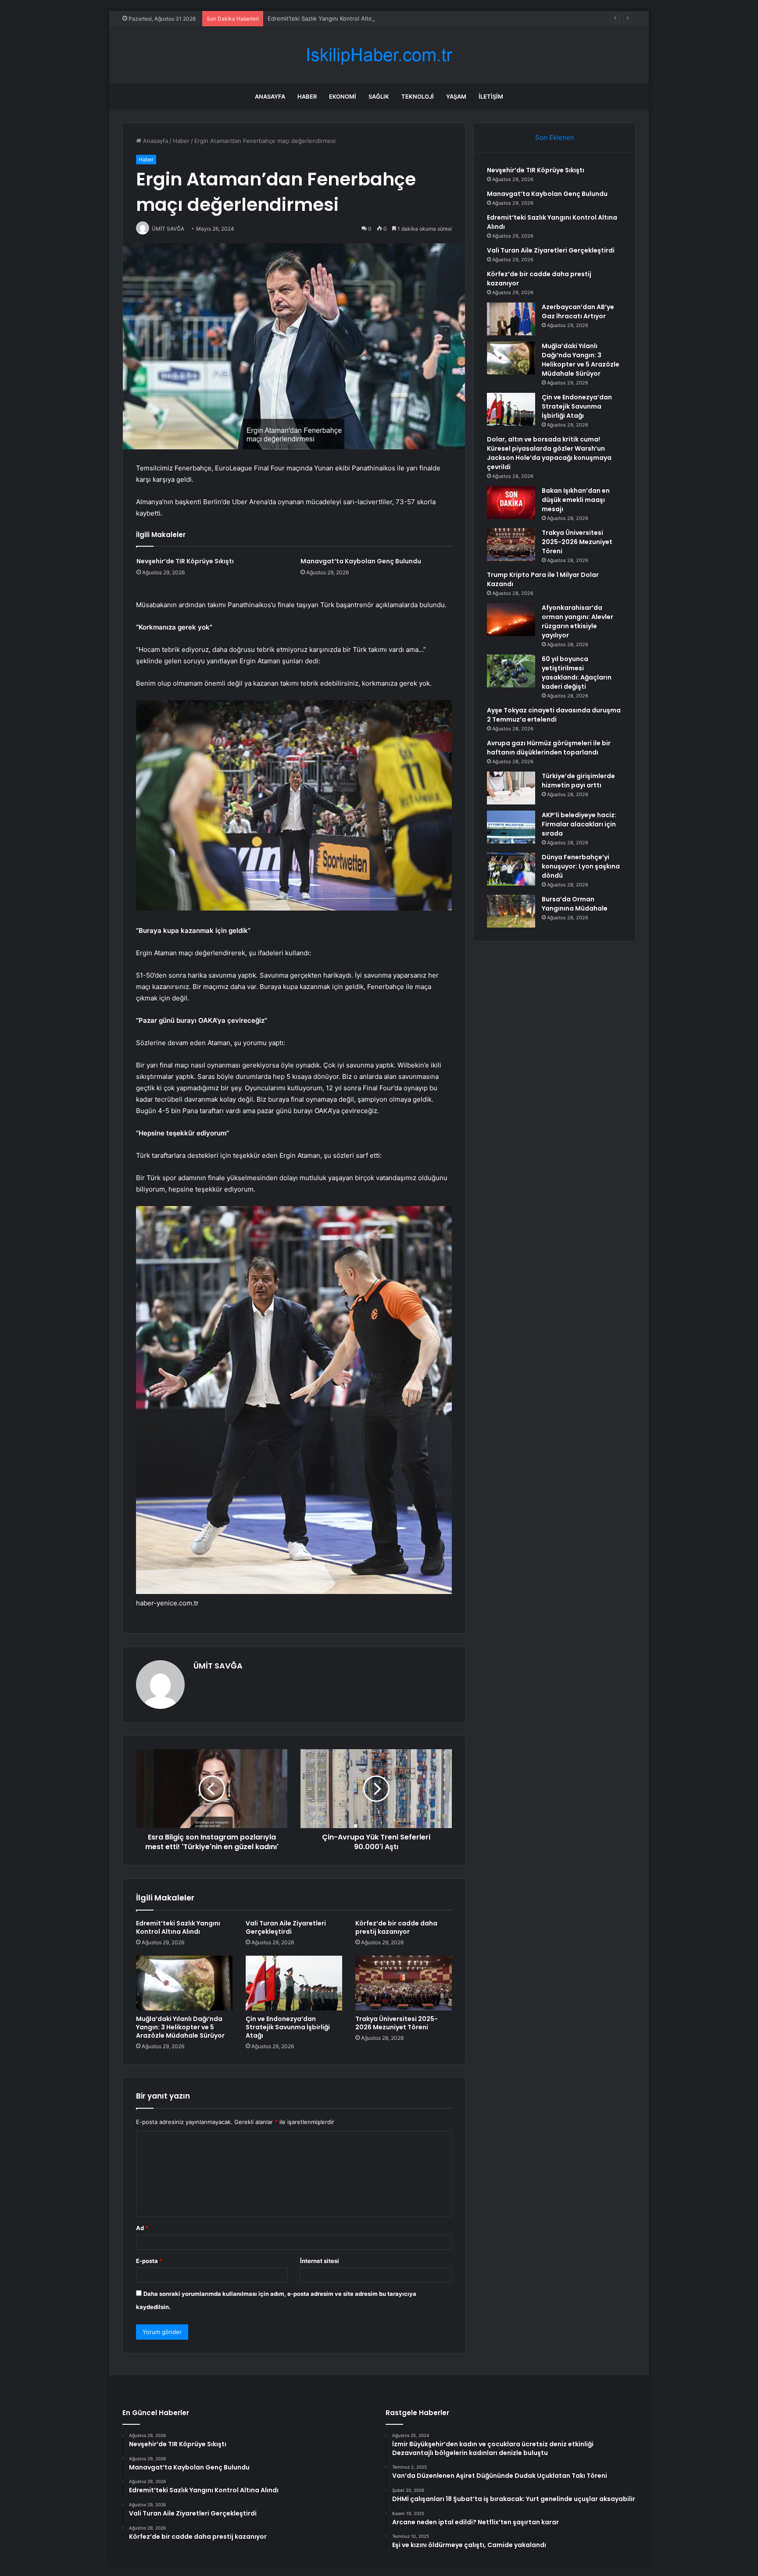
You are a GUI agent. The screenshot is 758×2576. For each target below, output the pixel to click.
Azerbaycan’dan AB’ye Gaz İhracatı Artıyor (578, 311)
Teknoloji (418, 96)
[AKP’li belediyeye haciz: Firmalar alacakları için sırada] (511, 827)
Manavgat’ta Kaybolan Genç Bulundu (361, 561)
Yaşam (456, 96)
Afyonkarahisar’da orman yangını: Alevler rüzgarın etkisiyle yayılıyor (577, 621)
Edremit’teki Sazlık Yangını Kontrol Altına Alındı (330, 18)
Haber (307, 96)
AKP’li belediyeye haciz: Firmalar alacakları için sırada (579, 824)
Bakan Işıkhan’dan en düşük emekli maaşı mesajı (576, 500)
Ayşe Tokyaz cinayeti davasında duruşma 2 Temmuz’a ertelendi (554, 715)
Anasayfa (270, 96)
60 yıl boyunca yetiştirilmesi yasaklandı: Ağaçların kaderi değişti (577, 673)
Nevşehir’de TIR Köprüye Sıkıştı (185, 561)
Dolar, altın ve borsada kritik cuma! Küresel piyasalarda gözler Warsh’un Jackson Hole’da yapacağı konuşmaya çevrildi (549, 453)
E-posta (149, 2261)
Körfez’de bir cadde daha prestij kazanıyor (396, 1927)
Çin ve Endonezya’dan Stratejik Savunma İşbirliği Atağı (288, 2027)
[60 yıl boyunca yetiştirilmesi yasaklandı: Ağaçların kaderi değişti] (511, 671)
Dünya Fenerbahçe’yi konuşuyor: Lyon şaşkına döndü (581, 866)
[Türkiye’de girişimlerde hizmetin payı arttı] (511, 788)
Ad (142, 2228)
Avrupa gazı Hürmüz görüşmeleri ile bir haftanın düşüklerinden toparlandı (549, 748)
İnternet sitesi (320, 2261)
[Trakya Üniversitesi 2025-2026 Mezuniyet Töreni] (404, 1983)
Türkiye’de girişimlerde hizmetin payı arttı (578, 781)
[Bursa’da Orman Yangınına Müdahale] (511, 911)
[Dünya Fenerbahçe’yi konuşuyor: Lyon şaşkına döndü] (511, 869)
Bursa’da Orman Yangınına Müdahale (575, 904)
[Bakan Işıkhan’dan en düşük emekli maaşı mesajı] (511, 503)
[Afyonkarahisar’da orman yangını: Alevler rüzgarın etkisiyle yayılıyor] (511, 620)
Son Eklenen (555, 137)
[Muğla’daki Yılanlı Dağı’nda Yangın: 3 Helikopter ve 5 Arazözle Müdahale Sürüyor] (184, 1983)
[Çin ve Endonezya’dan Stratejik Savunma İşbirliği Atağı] (294, 1983)
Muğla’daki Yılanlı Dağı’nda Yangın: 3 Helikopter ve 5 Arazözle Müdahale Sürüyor (180, 2027)
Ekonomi (343, 96)
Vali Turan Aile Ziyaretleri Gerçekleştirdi (286, 1927)
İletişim (491, 96)
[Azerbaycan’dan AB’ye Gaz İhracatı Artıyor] (511, 319)
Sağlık (379, 96)
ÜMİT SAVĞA (218, 1666)
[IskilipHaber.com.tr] (379, 55)
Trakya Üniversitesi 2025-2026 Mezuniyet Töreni (397, 2023)
